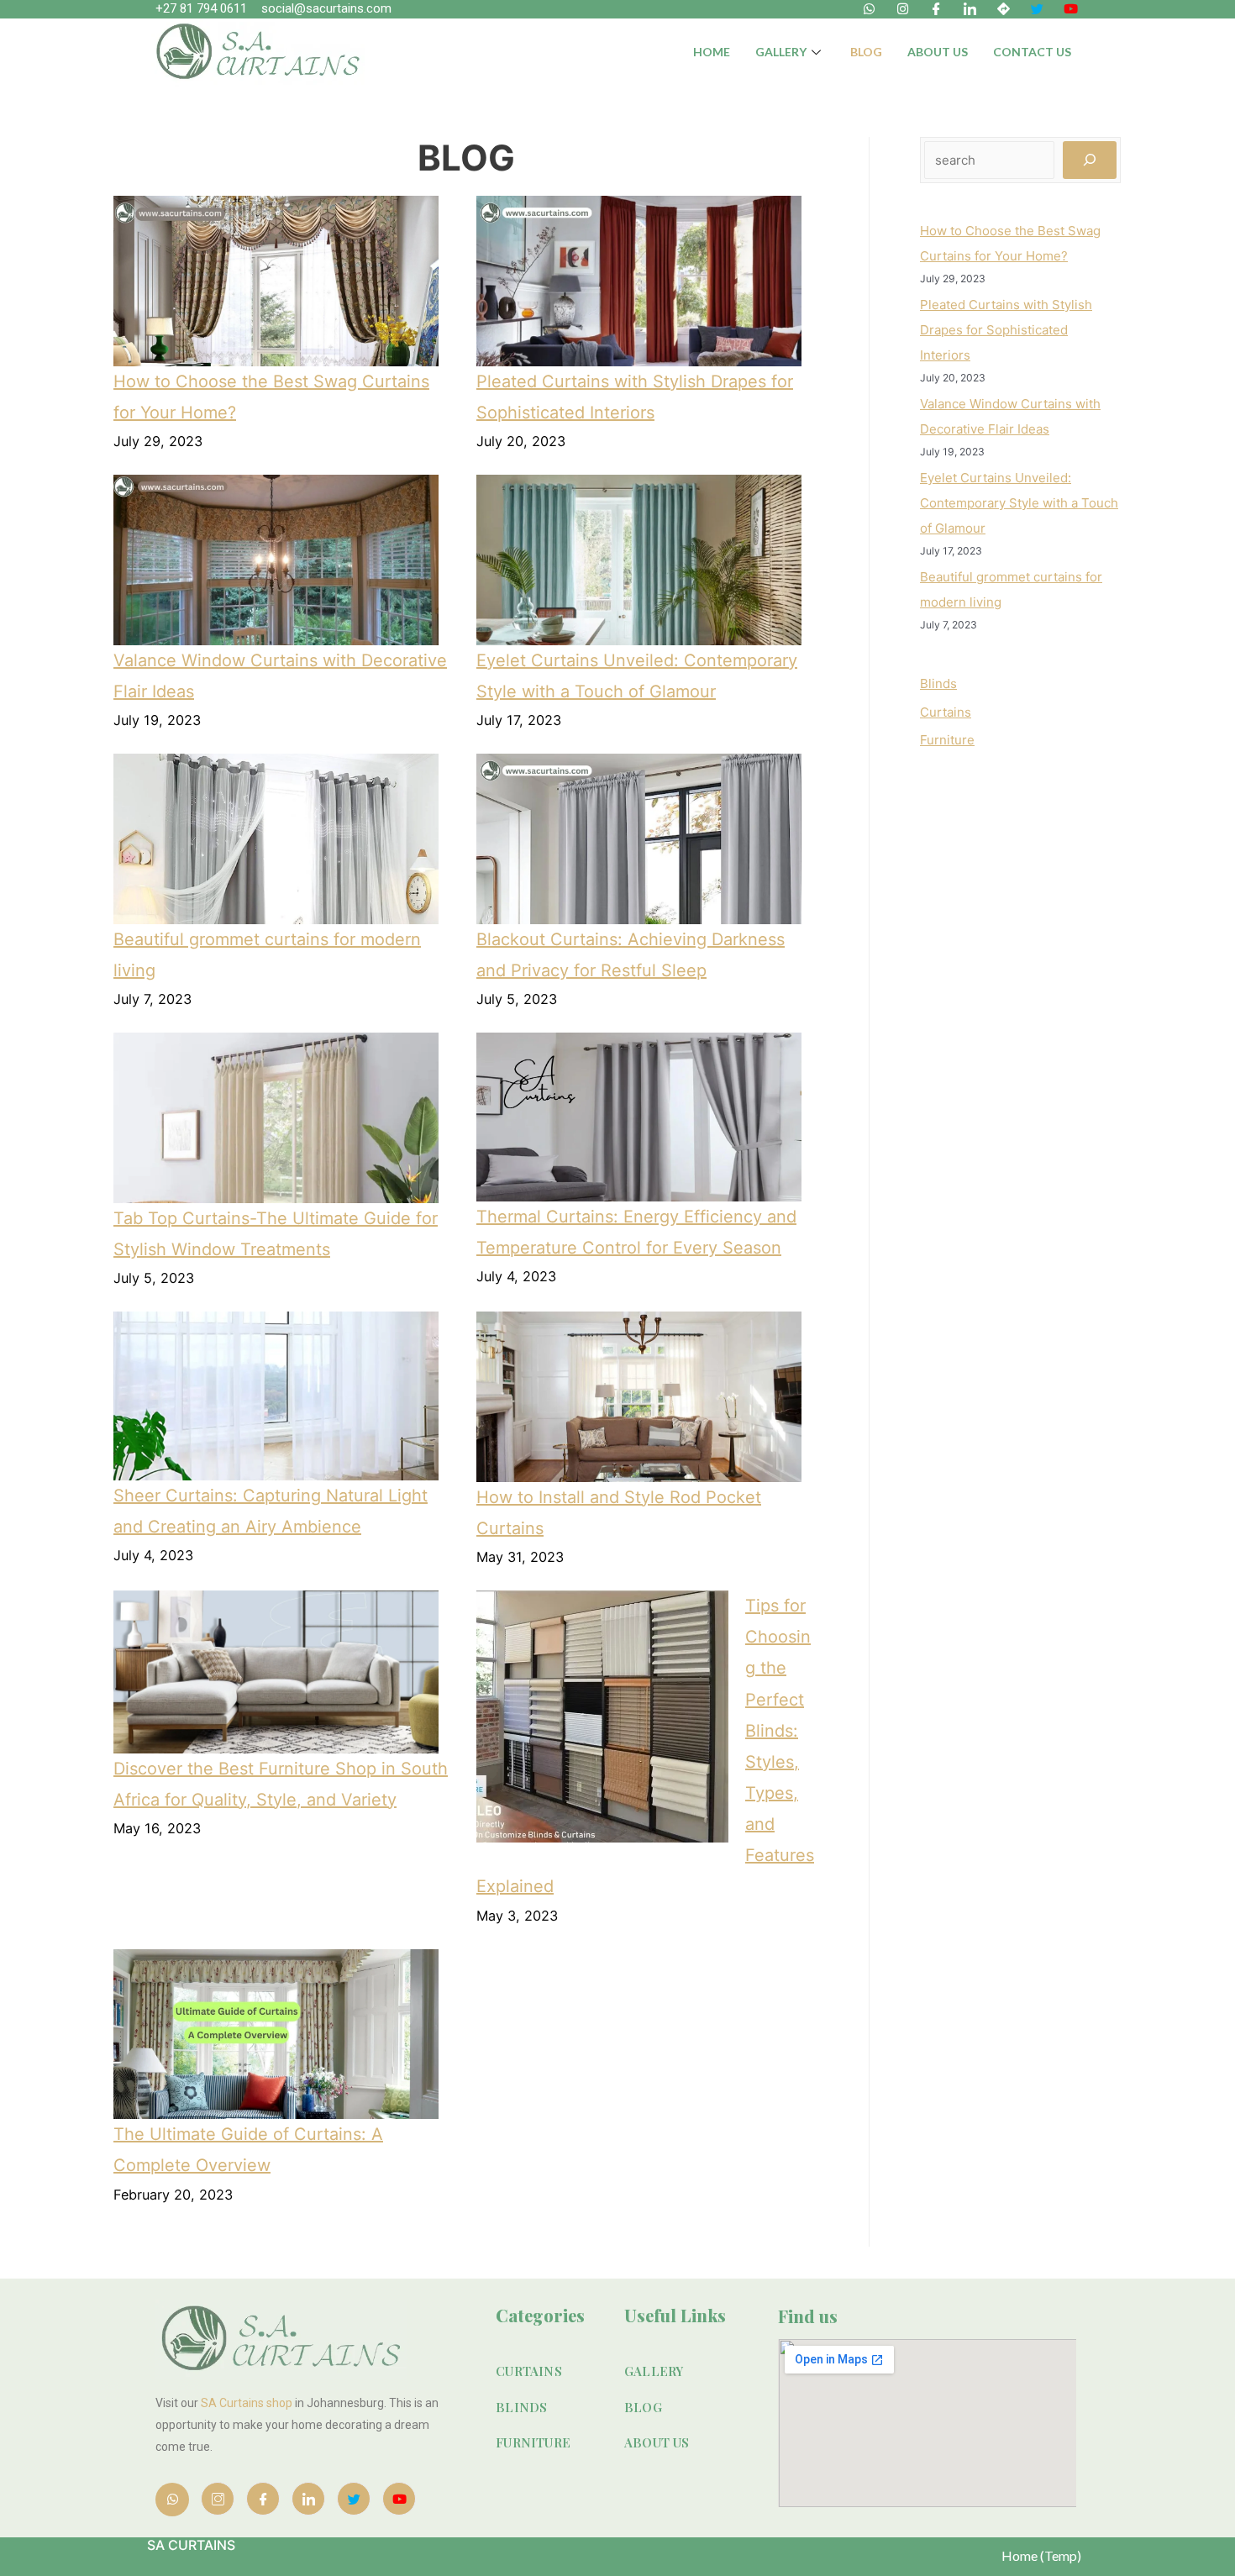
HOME (712, 52)
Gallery (781, 52)
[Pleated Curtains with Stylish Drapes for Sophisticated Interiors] (639, 281)
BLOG (866, 52)
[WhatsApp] (172, 2500)
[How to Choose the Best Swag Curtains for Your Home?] (276, 281)
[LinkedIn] (308, 2499)
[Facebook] (263, 2499)
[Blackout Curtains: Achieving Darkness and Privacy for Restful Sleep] (639, 839)
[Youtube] (399, 2499)
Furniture (947, 740)
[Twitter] (354, 2499)
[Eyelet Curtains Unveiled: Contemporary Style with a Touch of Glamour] (639, 560)
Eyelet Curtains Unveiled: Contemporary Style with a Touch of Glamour (1019, 503)
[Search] (1090, 160)
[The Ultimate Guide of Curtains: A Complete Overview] (276, 2035)
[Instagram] (218, 2499)
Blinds (938, 683)
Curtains (946, 712)
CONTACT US (1032, 52)
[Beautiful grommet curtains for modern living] (276, 839)
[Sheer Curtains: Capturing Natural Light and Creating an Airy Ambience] (276, 1396)
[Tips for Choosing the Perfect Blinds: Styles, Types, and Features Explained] (602, 1716)
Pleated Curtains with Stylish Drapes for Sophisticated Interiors (1006, 330)
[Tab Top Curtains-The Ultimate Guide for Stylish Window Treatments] (276, 1118)
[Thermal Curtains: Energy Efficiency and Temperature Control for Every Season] (639, 1117)
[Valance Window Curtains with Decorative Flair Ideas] (276, 560)
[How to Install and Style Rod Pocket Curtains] (639, 1396)
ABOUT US (938, 52)
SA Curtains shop (247, 2403)
